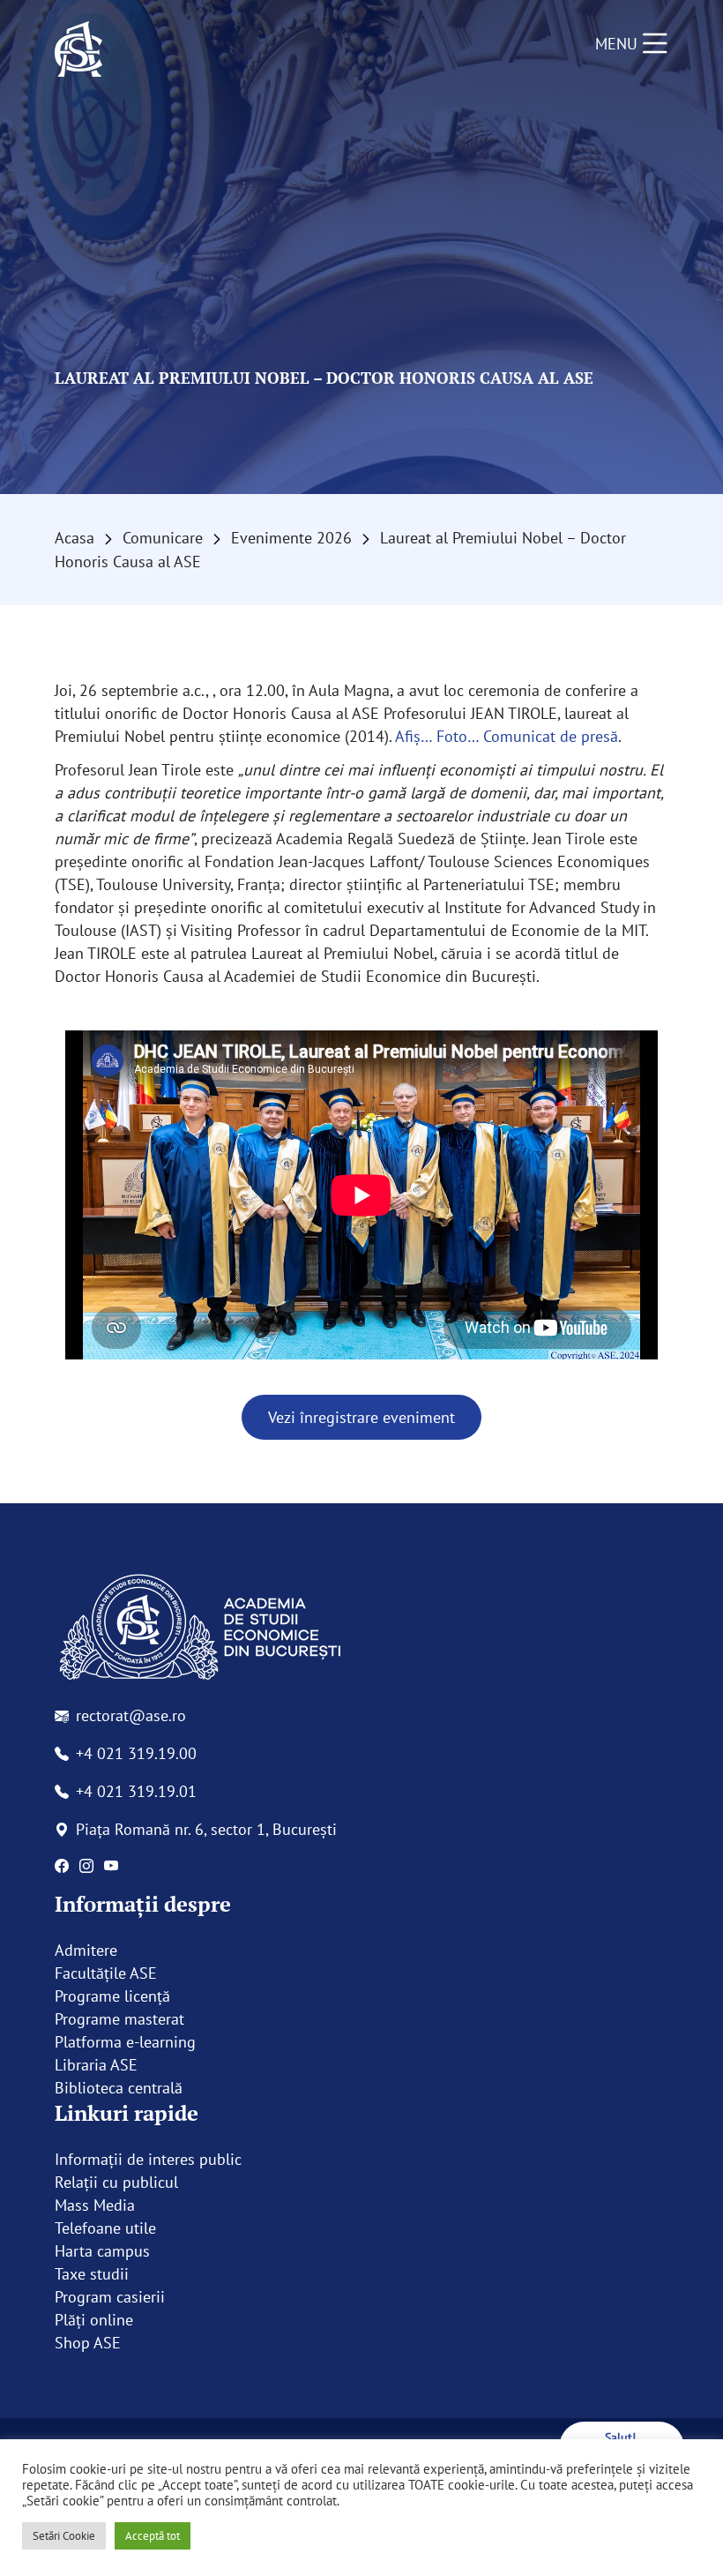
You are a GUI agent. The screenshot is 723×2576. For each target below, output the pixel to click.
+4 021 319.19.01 (136, 1791)
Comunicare (163, 538)
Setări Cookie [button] (64, 2536)
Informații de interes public (148, 2159)
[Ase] (361, 1628)
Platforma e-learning (125, 2042)
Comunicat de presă (551, 736)
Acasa (75, 538)
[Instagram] (86, 1866)
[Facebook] (62, 1866)
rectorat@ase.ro (131, 1715)
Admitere (86, 1950)
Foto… (458, 736)
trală (167, 2088)
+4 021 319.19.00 (136, 1753)
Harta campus (102, 2251)
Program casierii (110, 2297)
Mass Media (95, 2205)
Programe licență (112, 1996)
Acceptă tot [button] (153, 2536)
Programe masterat (119, 2019)
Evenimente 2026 (291, 538)
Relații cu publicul (116, 2182)
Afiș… (414, 736)
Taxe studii (92, 2274)
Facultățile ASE (106, 1973)
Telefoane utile (105, 2228)
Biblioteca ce (99, 2088)
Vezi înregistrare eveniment (361, 1417)
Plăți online (94, 2320)
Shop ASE (88, 2343)
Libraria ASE (96, 2065)
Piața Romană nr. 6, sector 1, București (206, 1829)
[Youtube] (111, 1866)
